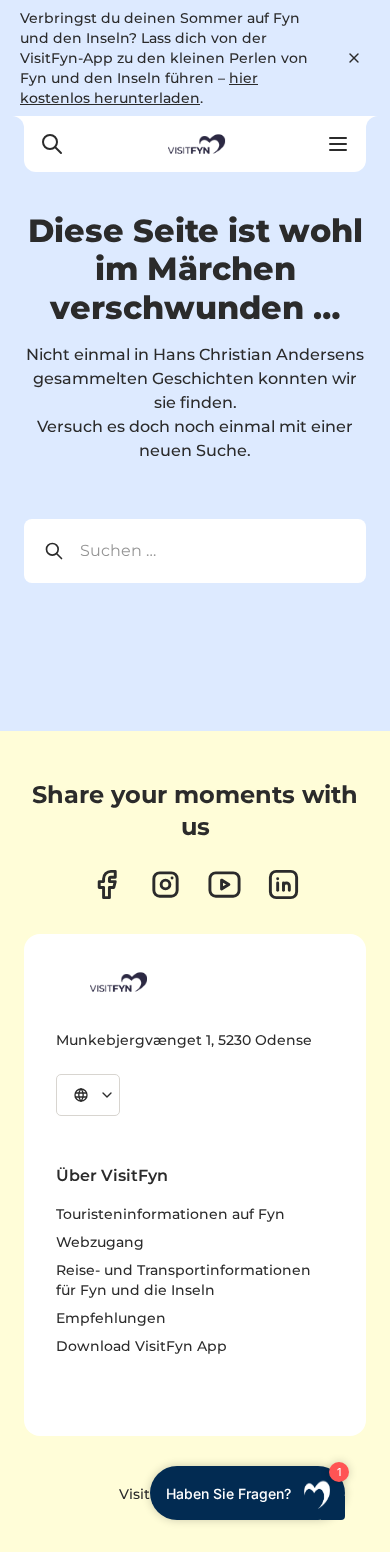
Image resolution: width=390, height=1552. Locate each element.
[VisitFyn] (117, 982)
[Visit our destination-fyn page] (283, 884)
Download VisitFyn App (141, 1346)
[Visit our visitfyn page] (165, 884)
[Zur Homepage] (195, 144)
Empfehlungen (111, 1318)
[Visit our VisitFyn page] (106, 884)
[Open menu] (338, 144)
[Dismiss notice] (354, 58)
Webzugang (100, 1242)
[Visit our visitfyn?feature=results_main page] (224, 884)
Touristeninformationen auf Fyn (170, 1214)
